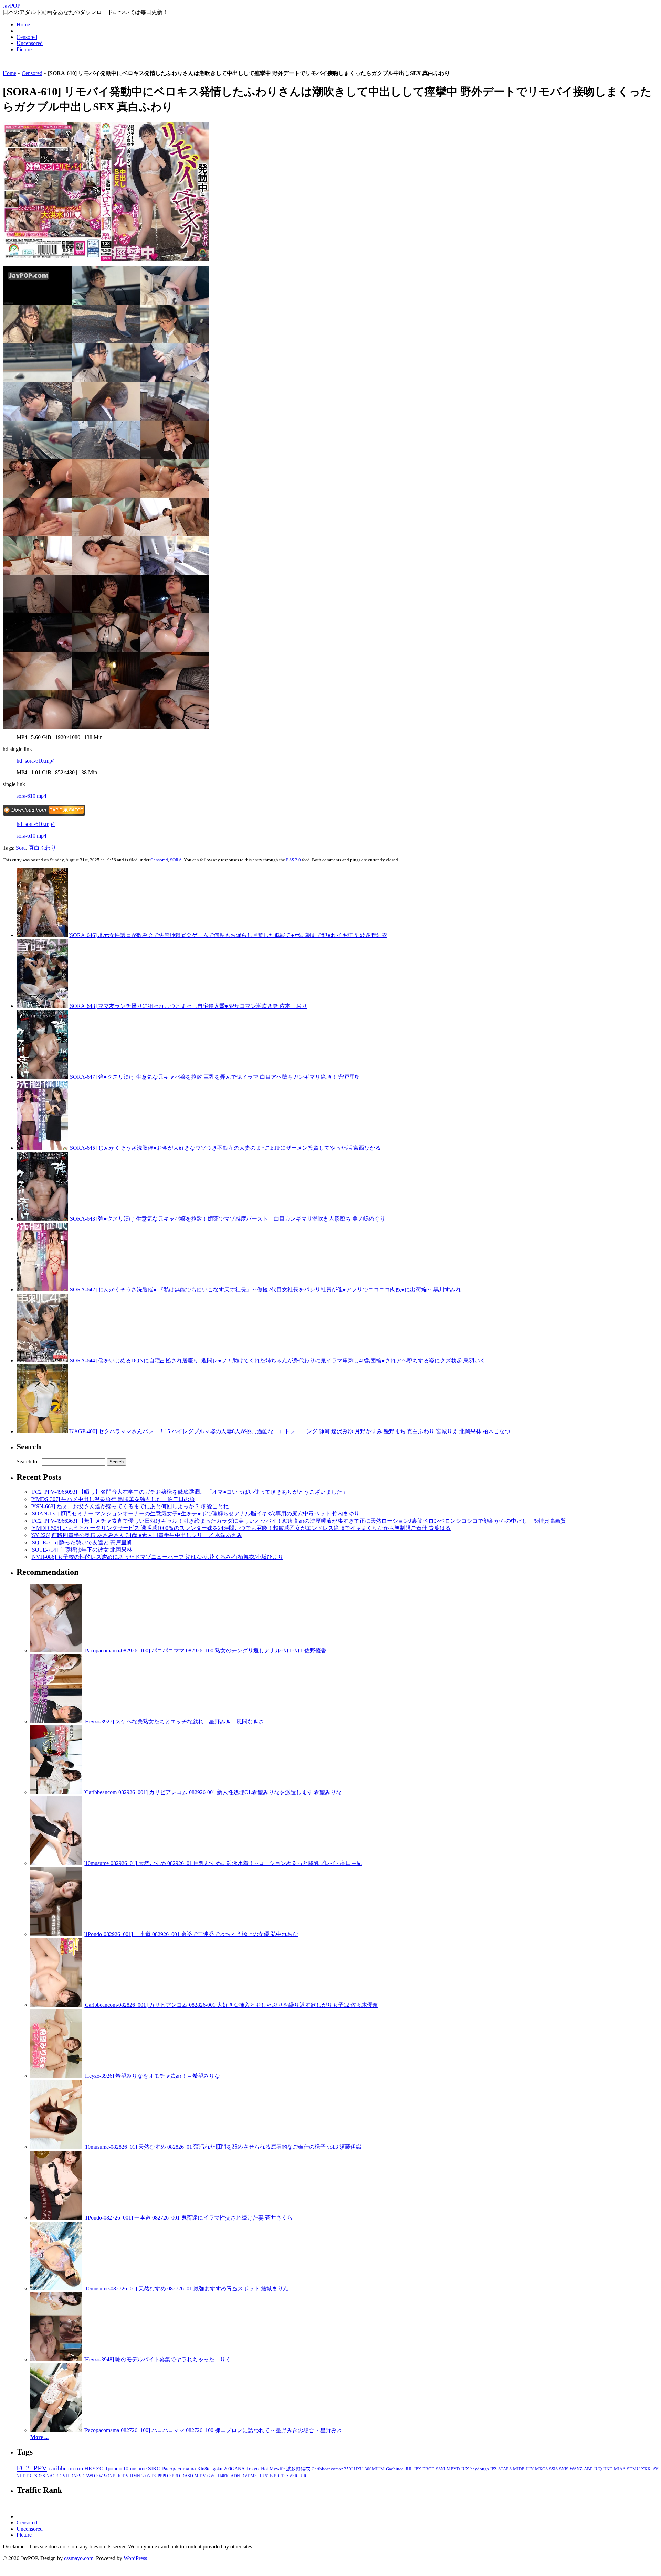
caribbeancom (66, 2468)
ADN (235, 2476)
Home (23, 25)
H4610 (224, 2476)
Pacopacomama (179, 2468)
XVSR (292, 2476)
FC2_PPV (32, 2468)
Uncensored (30, 43)
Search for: (28, 1462)
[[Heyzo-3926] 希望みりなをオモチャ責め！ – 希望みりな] (56, 2076)
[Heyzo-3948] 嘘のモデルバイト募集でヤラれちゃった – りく (157, 2359)
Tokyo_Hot (257, 2469)
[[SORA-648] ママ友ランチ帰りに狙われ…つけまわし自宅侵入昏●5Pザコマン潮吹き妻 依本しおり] (42, 1006)
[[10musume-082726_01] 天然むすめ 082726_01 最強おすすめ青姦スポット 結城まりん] (56, 2288)
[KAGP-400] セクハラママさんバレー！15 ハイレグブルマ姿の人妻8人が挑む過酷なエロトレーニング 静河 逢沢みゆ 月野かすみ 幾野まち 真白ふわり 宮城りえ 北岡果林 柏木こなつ (289, 1431)
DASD (187, 2476)
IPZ (494, 2469)
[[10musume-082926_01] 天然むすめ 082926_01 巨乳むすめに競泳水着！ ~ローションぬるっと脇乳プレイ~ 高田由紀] (56, 1863)
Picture (24, 49)
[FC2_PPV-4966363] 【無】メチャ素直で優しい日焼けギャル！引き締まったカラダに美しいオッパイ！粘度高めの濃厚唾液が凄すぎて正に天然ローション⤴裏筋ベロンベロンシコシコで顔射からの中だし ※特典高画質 (298, 1521)
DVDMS (249, 2476)
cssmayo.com (79, 2558)
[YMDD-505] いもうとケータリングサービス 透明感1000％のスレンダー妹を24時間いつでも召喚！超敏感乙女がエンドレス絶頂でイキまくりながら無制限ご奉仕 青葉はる (240, 1528)
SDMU (633, 2469)
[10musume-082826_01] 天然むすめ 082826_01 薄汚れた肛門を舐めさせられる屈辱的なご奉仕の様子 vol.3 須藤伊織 (222, 2147)
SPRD (175, 2476)
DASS (76, 2476)
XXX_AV (650, 2469)
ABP (588, 2469)
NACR (52, 2476)
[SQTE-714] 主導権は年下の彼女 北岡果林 (81, 1550)
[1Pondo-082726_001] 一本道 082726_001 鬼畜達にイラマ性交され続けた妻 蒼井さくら (188, 2218)
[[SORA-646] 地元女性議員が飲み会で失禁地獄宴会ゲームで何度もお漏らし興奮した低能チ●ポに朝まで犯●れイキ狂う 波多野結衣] (42, 935)
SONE (109, 2476)
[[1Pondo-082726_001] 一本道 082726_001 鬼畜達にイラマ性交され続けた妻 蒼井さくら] (56, 2218)
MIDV (200, 2476)
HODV (123, 2476)
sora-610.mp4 (32, 796)
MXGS (541, 2469)
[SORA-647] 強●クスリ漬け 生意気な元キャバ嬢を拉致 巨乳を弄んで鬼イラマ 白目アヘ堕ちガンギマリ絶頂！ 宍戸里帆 (214, 1077)
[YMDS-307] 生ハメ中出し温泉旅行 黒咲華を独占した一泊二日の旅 (113, 1499)
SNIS (564, 2469)
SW (99, 2476)
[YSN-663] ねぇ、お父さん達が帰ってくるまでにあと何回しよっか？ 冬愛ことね (129, 1506)
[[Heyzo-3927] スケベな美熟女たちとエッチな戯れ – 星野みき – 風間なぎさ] (56, 1721)
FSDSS (39, 2476)
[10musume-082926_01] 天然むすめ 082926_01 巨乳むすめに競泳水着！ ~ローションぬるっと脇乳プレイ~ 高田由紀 (223, 1863)
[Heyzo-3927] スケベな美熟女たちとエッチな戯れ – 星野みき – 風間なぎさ (174, 1721)
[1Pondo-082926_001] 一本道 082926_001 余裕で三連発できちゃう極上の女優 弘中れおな (191, 1934)
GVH (64, 2476)
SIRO (154, 2468)
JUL (409, 2469)
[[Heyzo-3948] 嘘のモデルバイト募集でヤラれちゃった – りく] (56, 2359)
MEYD (453, 2469)
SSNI (440, 2469)
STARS (505, 2469)
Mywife (277, 2469)
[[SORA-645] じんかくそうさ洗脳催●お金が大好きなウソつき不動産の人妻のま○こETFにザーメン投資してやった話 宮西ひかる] (42, 1148)
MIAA (620, 2469)
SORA (176, 860)
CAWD (89, 2476)
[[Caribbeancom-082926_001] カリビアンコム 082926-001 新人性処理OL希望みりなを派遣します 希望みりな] (56, 1792)
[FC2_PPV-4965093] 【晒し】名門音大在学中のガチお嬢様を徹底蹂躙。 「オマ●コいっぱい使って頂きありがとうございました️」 (189, 1492)
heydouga (480, 2469)
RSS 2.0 (293, 860)
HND (608, 2469)
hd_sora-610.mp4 (36, 761)
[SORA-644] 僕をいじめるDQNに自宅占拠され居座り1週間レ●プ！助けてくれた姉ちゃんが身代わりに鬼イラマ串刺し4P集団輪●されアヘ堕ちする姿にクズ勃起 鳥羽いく (277, 1360)
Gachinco (395, 2469)
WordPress (135, 2558)
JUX (465, 2469)
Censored (27, 37)
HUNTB (265, 2476)
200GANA (234, 2469)
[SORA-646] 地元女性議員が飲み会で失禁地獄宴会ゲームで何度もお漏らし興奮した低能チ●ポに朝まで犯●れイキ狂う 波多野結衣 (228, 935)
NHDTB (24, 2476)
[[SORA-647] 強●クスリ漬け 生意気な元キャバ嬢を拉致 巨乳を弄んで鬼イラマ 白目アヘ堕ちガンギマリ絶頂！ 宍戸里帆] (42, 1077)
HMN (135, 2476)
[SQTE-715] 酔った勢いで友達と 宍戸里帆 (81, 1542)
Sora (21, 848)
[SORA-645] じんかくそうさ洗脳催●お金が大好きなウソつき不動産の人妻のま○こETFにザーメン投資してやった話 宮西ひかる (224, 1148)
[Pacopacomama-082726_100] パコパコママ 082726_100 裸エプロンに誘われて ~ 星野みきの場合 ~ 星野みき (213, 2430)
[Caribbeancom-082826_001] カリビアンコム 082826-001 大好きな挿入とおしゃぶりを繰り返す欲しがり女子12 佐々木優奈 (231, 2005)
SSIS (553, 2469)
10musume (135, 2468)
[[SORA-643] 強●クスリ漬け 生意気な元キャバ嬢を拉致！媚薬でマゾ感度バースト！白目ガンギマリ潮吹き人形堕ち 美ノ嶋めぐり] (42, 1219)
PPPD (163, 2476)
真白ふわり (42, 848)
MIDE (519, 2469)
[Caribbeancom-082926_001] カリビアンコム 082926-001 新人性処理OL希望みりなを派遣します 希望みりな (212, 1792)
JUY (530, 2469)
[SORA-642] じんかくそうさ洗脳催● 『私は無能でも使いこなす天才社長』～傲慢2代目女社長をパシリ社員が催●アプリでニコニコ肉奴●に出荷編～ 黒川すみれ (265, 1290)
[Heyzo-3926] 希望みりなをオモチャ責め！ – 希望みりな (152, 2076)
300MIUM (375, 2469)
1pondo (113, 2468)
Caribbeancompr (327, 2469)
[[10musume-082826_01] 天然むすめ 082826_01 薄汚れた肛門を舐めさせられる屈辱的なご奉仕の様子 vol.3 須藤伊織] (56, 2147)
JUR (303, 2476)
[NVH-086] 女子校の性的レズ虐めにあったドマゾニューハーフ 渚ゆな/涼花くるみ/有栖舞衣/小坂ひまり (157, 1557)
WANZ (576, 2469)
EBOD (428, 2469)
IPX (418, 2469)
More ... (39, 2437)
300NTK (149, 2476)
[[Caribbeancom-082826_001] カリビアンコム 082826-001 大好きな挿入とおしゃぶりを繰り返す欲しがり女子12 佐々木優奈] (56, 2005)
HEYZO (94, 2468)
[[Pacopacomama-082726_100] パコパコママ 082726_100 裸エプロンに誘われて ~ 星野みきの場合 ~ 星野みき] (56, 2430)
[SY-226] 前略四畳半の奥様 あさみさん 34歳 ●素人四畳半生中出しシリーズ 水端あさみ (136, 1535)
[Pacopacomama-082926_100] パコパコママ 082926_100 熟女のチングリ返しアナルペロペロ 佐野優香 (205, 1651)
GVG (212, 2476)
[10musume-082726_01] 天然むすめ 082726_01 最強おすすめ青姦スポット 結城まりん (186, 2288)
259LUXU (354, 2469)
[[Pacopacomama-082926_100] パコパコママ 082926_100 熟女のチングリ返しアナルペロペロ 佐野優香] (56, 1651)
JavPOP (12, 6)
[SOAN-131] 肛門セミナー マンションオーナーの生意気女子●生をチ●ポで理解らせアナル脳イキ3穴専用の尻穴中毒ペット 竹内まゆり (195, 1514)
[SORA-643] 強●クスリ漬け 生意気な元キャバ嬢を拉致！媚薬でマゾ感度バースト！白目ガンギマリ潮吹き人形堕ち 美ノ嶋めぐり (227, 1219)
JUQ (598, 2469)
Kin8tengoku (210, 2469)
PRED (279, 2476)
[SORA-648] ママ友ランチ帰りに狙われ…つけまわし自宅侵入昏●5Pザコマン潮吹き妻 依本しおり (188, 1006)
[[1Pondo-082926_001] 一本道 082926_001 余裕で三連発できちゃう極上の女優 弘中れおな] (56, 1934)
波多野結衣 (298, 2469)
